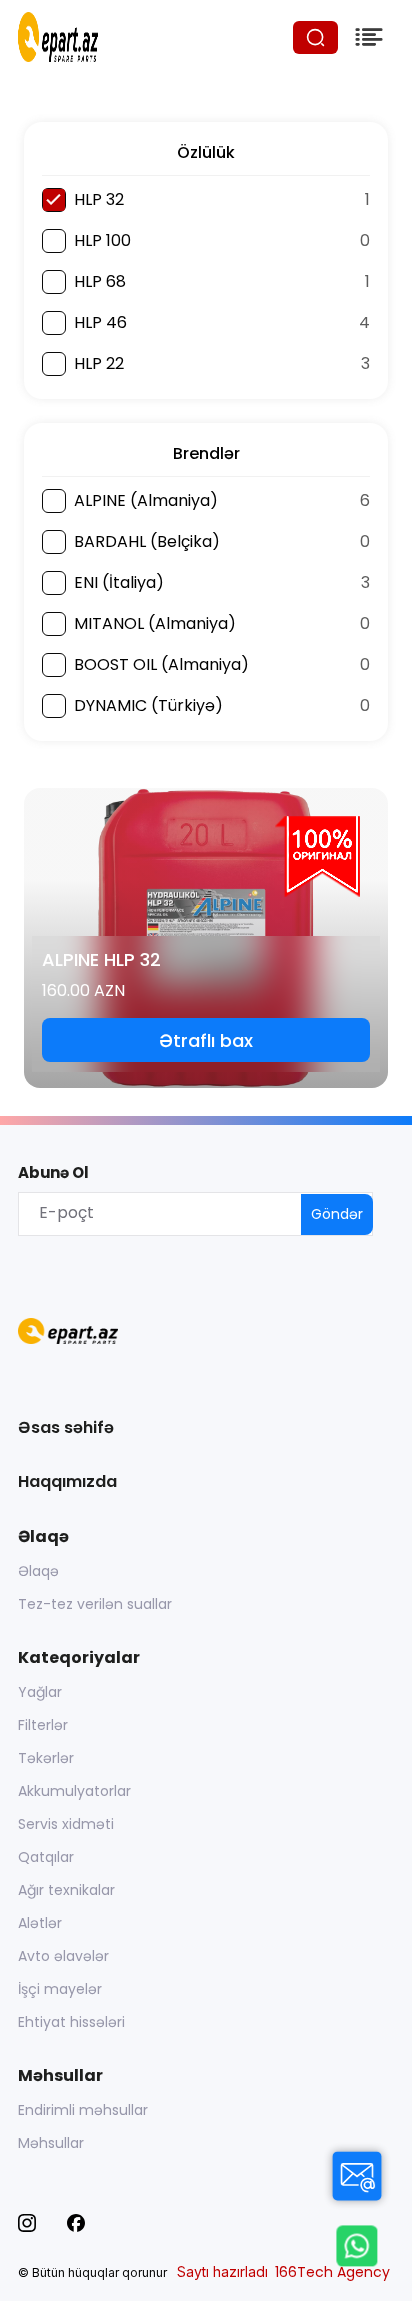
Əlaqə (38, 1571)
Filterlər (43, 1725)
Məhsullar (51, 2143)
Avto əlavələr (63, 1956)
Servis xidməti (66, 1824)
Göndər (337, 1214)
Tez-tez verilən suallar (95, 1604)
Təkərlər (46, 1758)
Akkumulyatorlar (74, 1791)
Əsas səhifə (66, 1427)
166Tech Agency (332, 2272)
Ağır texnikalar (66, 1890)
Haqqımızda (67, 1481)
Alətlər (40, 1923)
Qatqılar (46, 1857)
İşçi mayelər (60, 1989)
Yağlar (40, 1692)
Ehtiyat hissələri (71, 2022)
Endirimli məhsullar (83, 2110)
